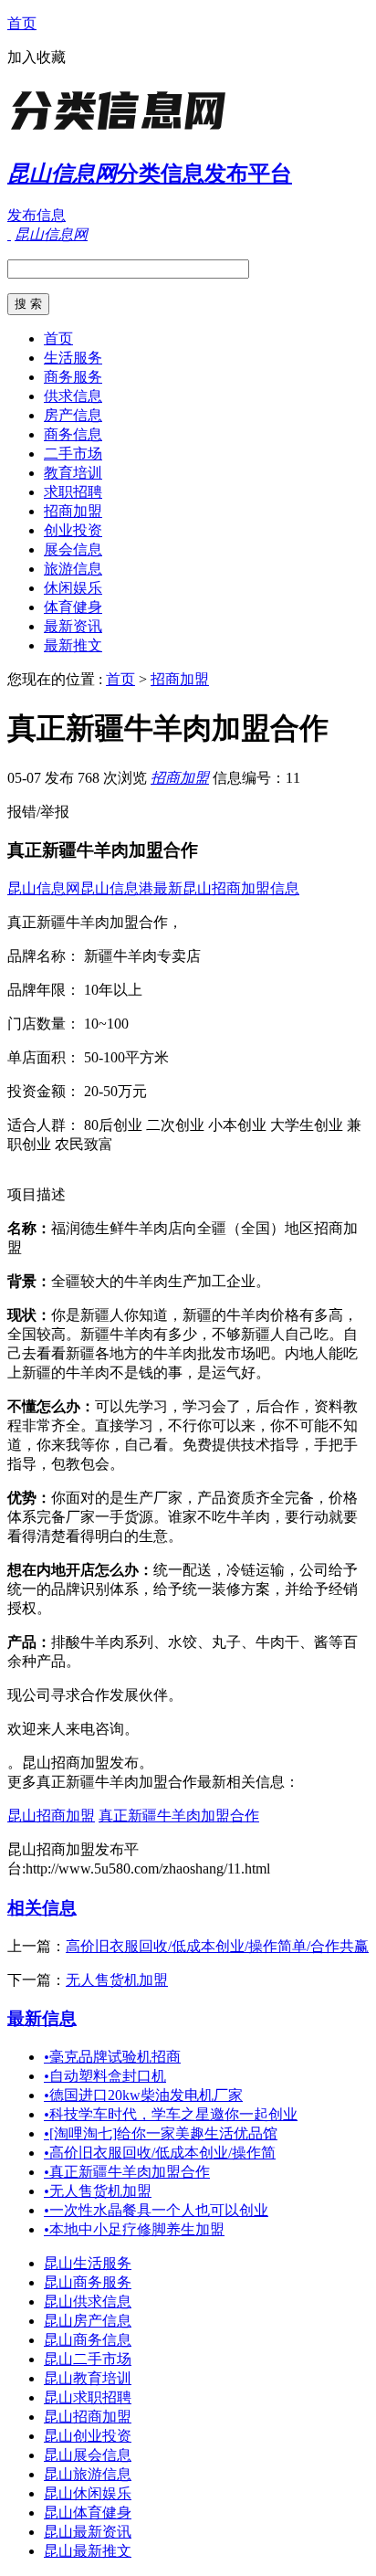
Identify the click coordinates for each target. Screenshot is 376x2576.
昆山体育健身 (88, 2513)
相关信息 (42, 1908)
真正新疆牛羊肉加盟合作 (179, 1816)
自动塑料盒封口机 (105, 2076)
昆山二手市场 (88, 2359)
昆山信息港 (117, 888)
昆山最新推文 (88, 2551)
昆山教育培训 (88, 2378)
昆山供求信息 (88, 2302)
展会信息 (73, 549)
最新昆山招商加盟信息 (226, 888)
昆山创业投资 (88, 2436)
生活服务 (73, 358)
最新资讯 (73, 626)
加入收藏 (37, 57)
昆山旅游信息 (88, 2474)
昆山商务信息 (88, 2340)
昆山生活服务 (88, 2263)
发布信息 (37, 215)
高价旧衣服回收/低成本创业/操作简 (160, 2153)
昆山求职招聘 (88, 2397)
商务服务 (73, 377)
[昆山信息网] (121, 132)
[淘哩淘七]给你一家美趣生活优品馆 (161, 2133)
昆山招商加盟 (51, 1816)
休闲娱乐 (73, 588)
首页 (22, 23)
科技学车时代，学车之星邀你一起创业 (171, 2114)
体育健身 (73, 607)
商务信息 (73, 434)
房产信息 (73, 415)
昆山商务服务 (88, 2282)
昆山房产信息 (88, 2321)
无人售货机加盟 (117, 1980)
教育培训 (73, 473)
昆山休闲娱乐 (88, 2493)
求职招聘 (73, 492)
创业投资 (73, 530)
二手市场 (73, 454)
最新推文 (73, 645)
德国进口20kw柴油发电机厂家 (143, 2095)
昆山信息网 (44, 888)
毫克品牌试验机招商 (112, 2057)
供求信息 (73, 396)
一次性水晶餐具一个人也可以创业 (156, 2210)
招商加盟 (73, 511)
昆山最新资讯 (88, 2532)
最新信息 (42, 2018)
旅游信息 (73, 569)
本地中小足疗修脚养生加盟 (134, 2229)
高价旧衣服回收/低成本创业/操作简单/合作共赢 (217, 1946)
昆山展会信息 (88, 2455)
